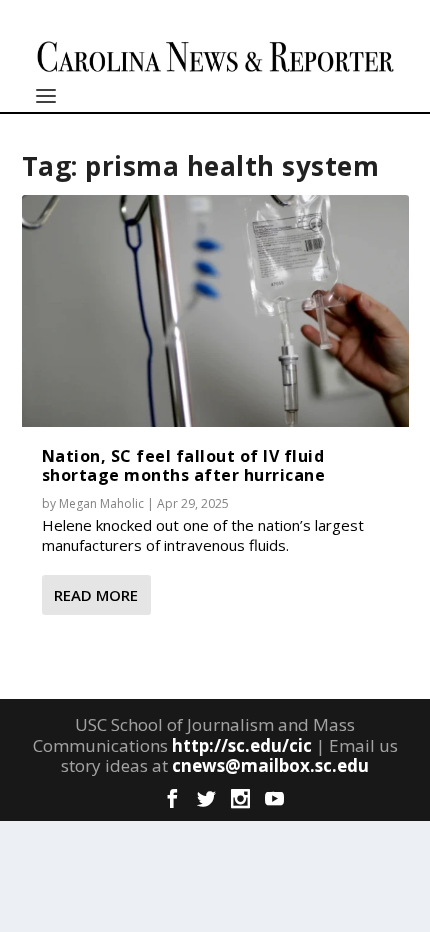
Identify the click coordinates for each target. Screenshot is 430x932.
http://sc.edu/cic (242, 745)
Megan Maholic (101, 503)
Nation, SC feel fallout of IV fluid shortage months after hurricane (184, 465)
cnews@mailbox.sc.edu (270, 765)
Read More (96, 595)
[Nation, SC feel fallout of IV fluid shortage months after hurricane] (215, 311)
